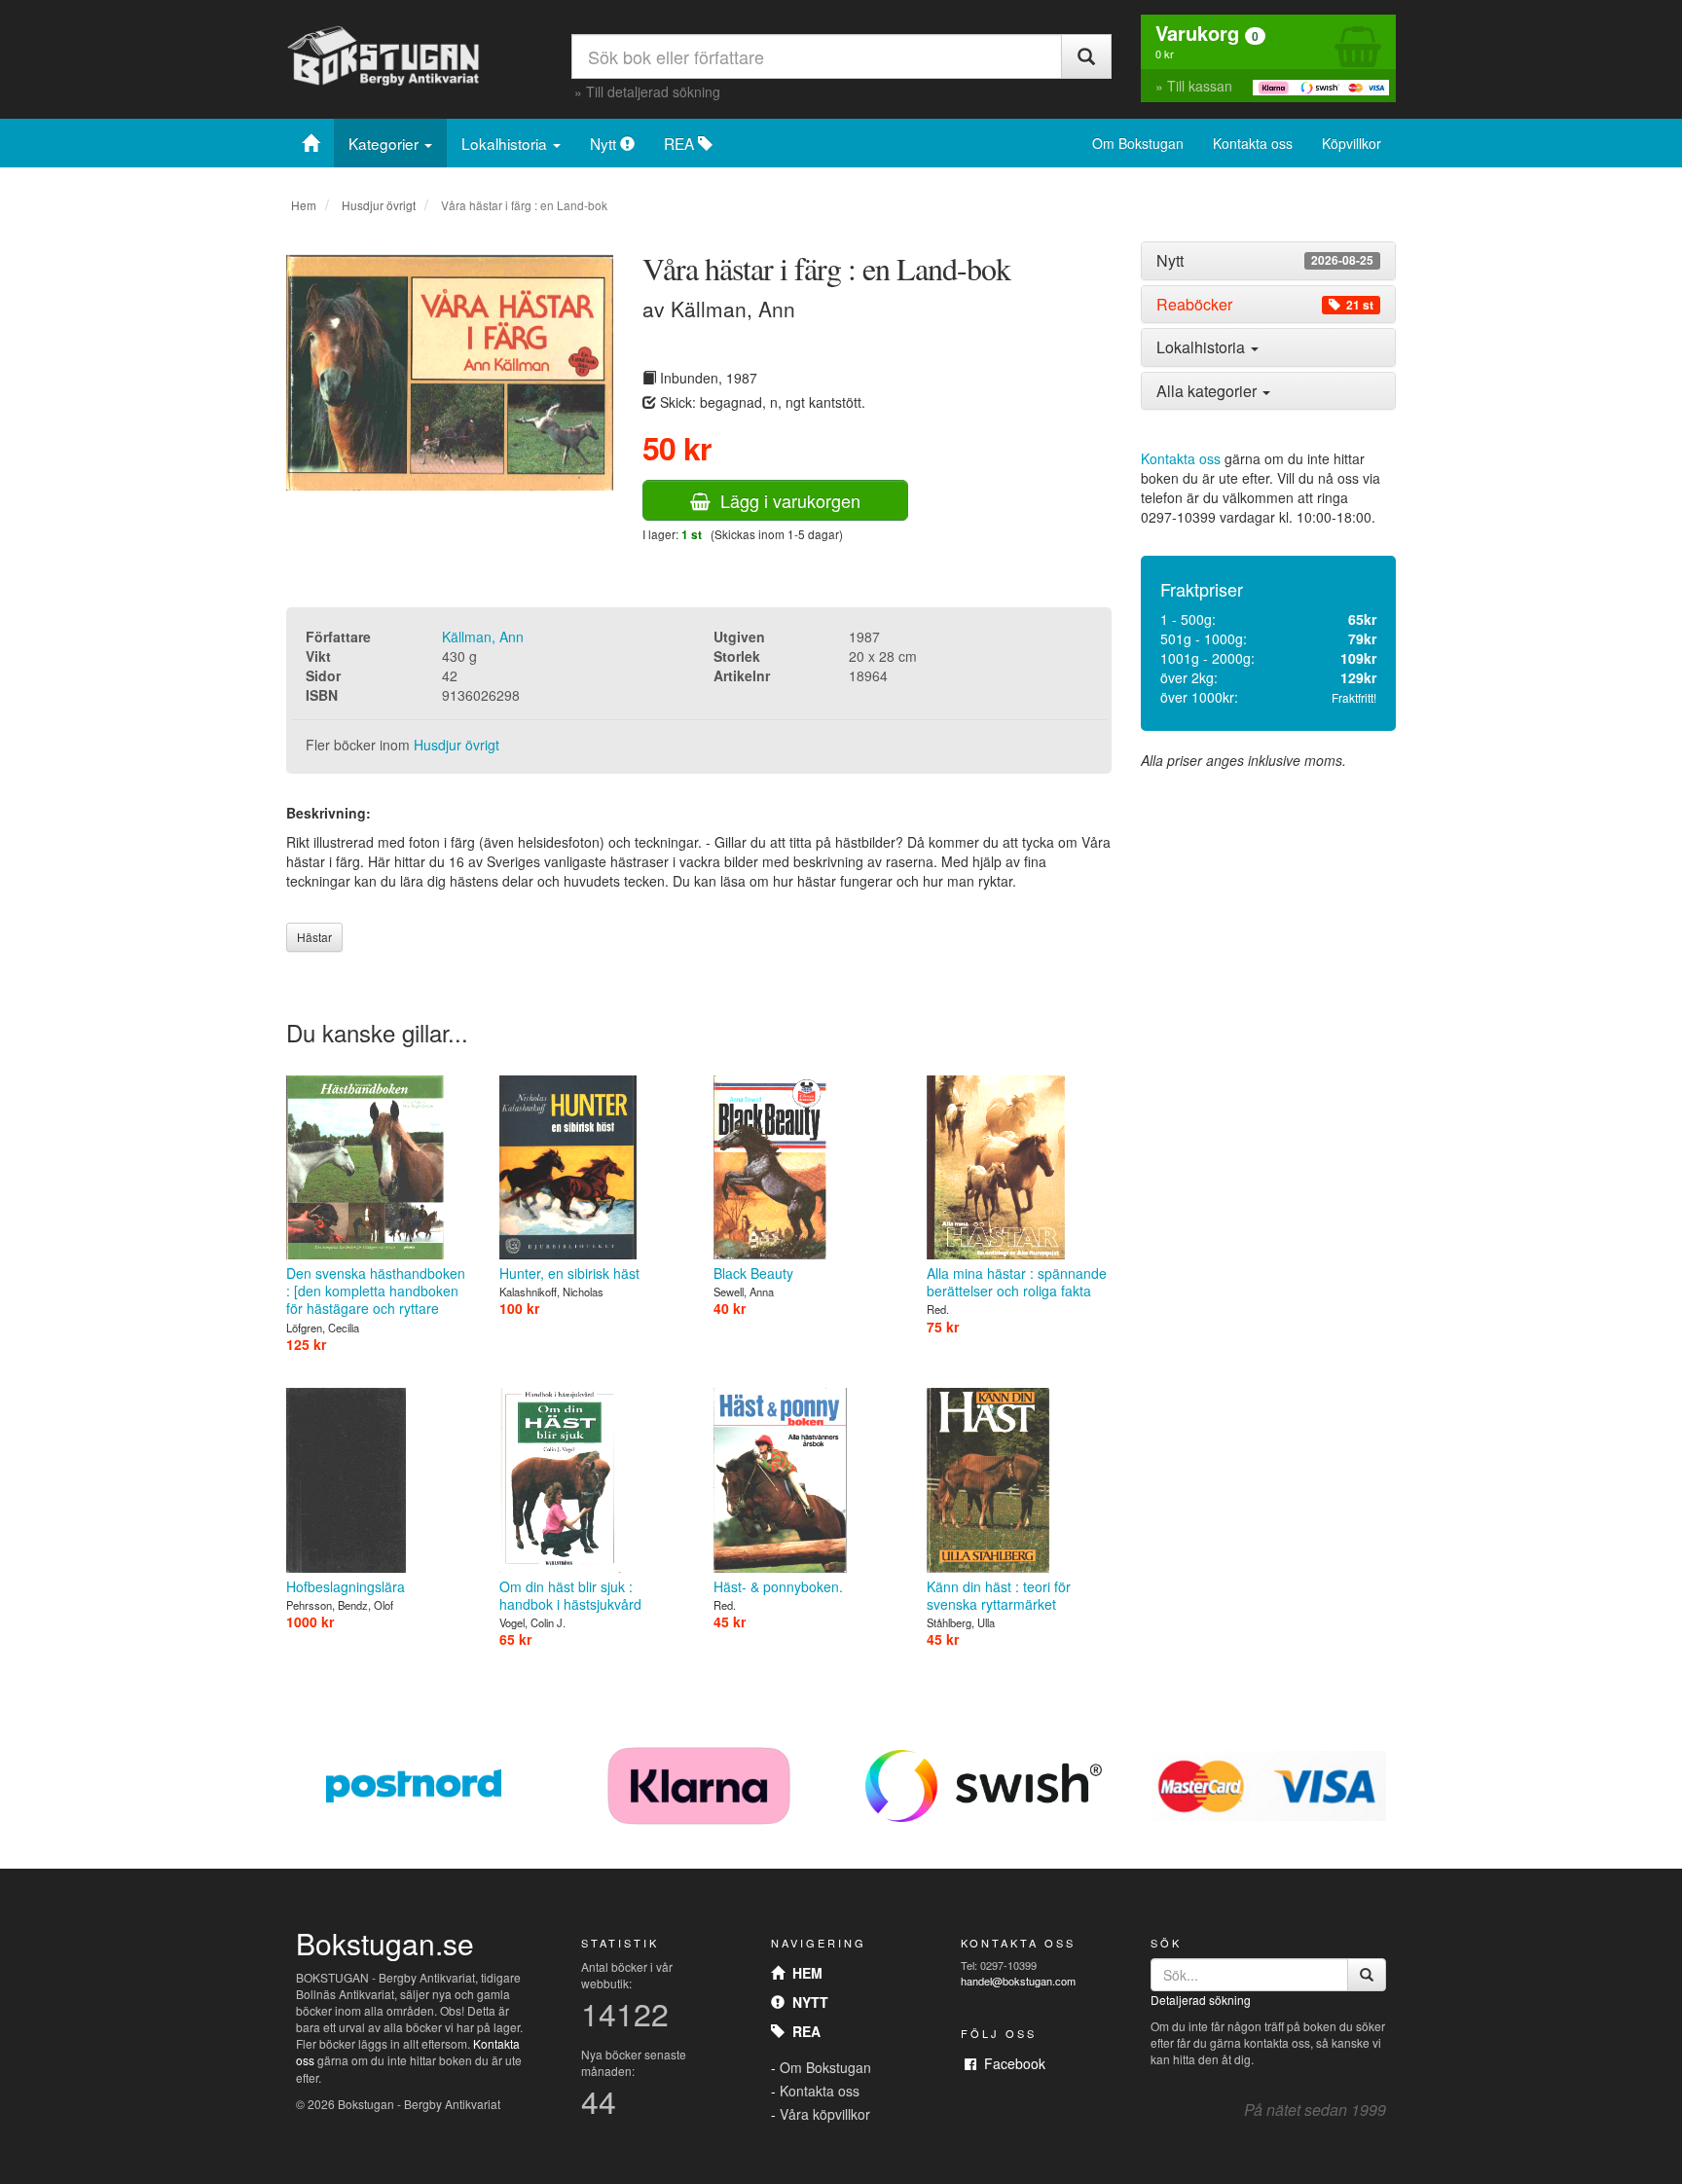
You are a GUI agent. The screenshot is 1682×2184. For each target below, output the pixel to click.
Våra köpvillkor (825, 2114)
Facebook (1011, 2063)
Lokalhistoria (506, 143)
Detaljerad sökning (1201, 2000)
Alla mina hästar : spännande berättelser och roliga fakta (1017, 1282)
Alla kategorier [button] (1208, 391)
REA (681, 143)
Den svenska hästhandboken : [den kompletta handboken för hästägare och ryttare (376, 1291)
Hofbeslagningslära (346, 1586)
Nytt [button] (1265, 261)
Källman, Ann (483, 637)
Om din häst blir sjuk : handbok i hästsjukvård (570, 1595)
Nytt (605, 143)
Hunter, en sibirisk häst (569, 1273)
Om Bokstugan (1138, 143)
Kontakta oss (1253, 143)
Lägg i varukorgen (786, 500)
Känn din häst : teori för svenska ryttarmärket (999, 1595)
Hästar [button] (314, 937)
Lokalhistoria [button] (1203, 347)
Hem (304, 205)
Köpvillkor (1352, 143)
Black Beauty (753, 1273)
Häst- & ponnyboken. (778, 1586)
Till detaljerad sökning (653, 91)
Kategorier (385, 143)
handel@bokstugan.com (1018, 1981)
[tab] (1269, 261)
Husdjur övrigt (379, 205)
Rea (803, 2031)
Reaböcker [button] (1265, 305)
